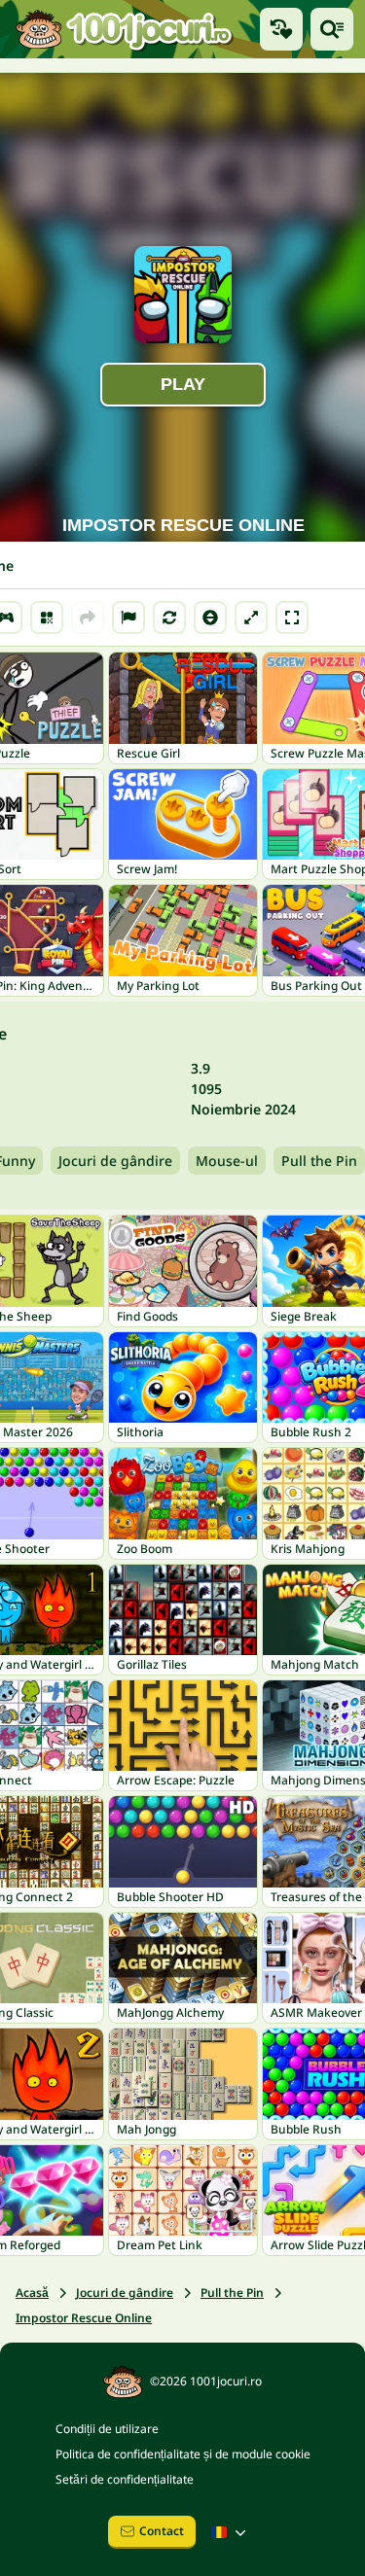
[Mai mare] (251, 618)
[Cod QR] (47, 618)
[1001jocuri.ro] (124, 29)
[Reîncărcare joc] (169, 618)
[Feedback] (128, 618)
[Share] (88, 618)
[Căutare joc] (332, 29)
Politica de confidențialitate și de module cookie (183, 2454)
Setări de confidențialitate (125, 2479)
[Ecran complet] (292, 618)
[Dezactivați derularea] (210, 618)
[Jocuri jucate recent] (281, 29)
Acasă (32, 2293)
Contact (162, 2531)
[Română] (231, 2532)
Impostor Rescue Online (84, 2318)
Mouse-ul (227, 1161)
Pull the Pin (319, 1161)
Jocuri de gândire (115, 1161)
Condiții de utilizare (107, 2429)
